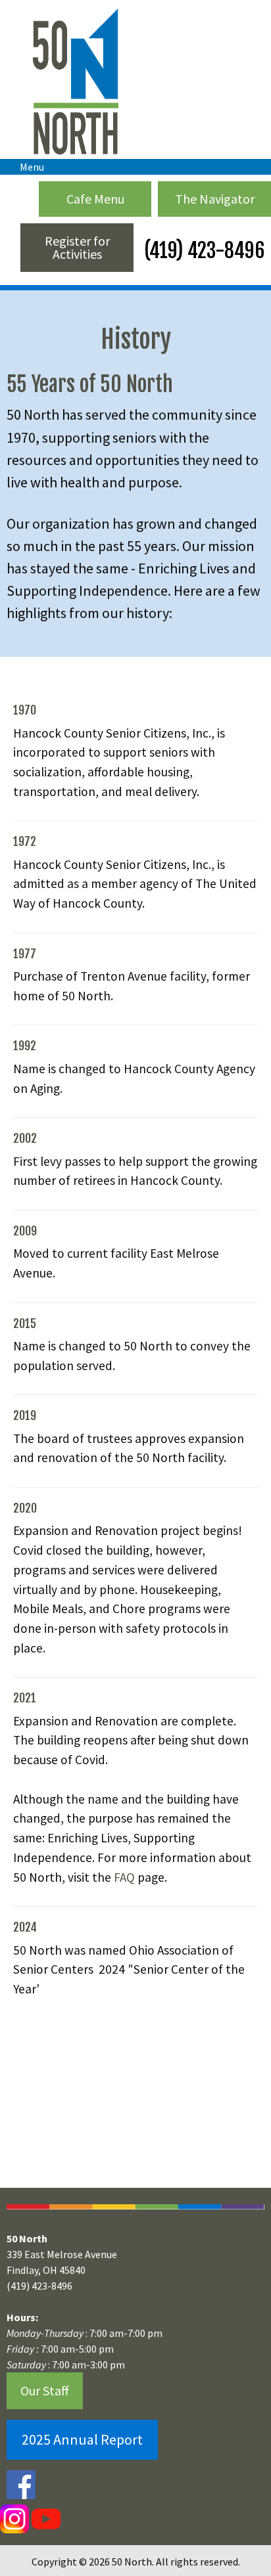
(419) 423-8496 (202, 251)
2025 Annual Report (82, 2439)
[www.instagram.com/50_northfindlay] (14, 2518)
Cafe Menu (95, 199)
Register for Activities (77, 247)
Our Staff (45, 2390)
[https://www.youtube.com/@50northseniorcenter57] (45, 2518)
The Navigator (215, 199)
